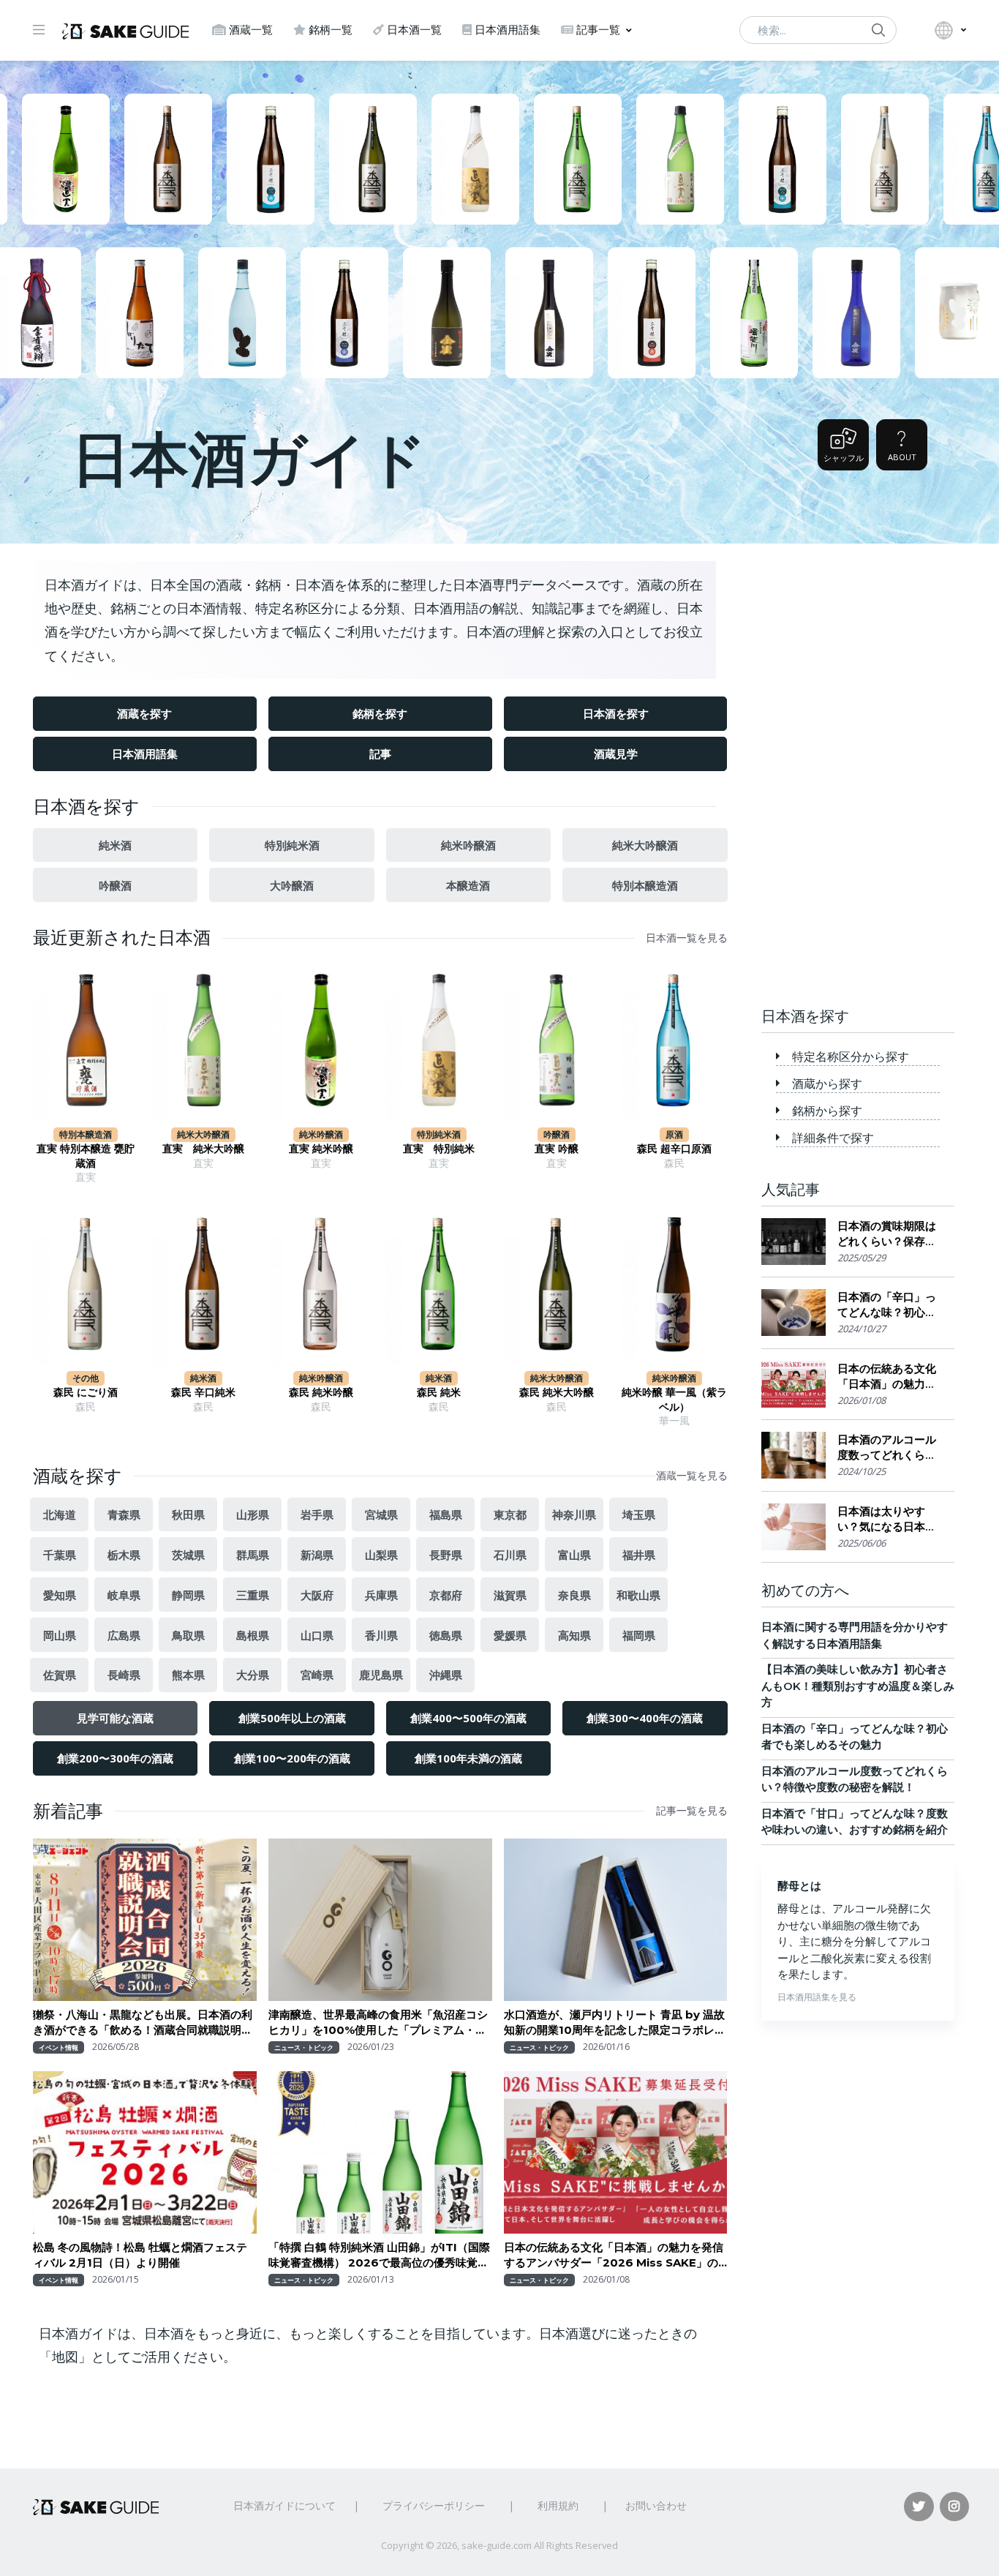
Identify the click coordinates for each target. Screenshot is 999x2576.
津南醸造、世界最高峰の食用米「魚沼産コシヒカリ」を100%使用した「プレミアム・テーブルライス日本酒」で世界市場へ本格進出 (378, 2023)
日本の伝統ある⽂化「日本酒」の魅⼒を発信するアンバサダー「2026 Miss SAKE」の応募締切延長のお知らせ (614, 2255)
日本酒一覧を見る (687, 938)
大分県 (253, 1675)
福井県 (639, 1555)
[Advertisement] (858, 763)
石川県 (510, 1555)
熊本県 (188, 1675)
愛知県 (60, 1595)
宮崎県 (317, 1675)
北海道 (60, 1514)
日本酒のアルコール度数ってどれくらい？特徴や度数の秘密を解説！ (887, 1447)
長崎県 (124, 1675)
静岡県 (188, 1595)
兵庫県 (381, 1595)
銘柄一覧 (331, 30)
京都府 (446, 1595)
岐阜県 (124, 1595)
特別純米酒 (292, 845)
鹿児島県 (381, 1675)
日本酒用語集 (508, 30)
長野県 (446, 1555)
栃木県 (124, 1555)
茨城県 (188, 1555)
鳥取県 (188, 1635)
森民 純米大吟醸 (557, 1392)
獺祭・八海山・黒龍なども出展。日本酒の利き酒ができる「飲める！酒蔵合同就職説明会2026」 (143, 2023)
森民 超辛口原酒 (674, 1149)
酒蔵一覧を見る (692, 1476)
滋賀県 (510, 1595)
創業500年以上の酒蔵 (292, 1718)
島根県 (253, 1635)
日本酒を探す (616, 713)
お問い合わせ (656, 2505)
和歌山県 (638, 1595)
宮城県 (381, 1514)
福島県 (446, 1514)
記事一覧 (598, 30)
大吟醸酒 (292, 885)
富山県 (574, 1555)
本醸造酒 (468, 885)
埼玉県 (639, 1514)
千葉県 (60, 1555)
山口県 (317, 1635)
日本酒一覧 (414, 30)
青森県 (124, 1514)
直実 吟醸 (557, 1149)
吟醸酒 (115, 885)
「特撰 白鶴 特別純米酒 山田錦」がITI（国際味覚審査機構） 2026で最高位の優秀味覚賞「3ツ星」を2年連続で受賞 (379, 2255)
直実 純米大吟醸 (203, 1149)
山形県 (253, 1514)
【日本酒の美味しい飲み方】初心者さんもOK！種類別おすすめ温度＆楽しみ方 (858, 1686)
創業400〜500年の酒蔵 (468, 1718)
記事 (380, 754)
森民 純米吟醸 (321, 1392)
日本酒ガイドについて (284, 2505)
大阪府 (317, 1595)
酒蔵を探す (144, 713)
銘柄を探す (380, 713)
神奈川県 (574, 1514)
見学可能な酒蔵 (115, 1718)
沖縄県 (446, 1675)
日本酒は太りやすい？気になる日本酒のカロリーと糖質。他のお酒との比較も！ (887, 1519)
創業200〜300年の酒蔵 (115, 1758)
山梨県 (381, 1555)
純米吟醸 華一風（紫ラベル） (674, 1400)
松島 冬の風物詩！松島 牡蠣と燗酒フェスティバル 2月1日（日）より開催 (140, 2255)
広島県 (124, 1635)
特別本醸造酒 (645, 885)
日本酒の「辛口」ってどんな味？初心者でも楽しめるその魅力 (887, 1305)
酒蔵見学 (616, 754)
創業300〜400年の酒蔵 (645, 1718)
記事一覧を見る (692, 1811)
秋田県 (188, 1514)
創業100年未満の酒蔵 (468, 1758)
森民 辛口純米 (203, 1392)
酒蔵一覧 (251, 30)
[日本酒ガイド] (125, 30)
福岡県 (639, 1635)
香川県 (381, 1635)
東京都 (510, 1514)
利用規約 (558, 2505)
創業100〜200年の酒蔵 (292, 1758)
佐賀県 (60, 1675)
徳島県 (446, 1635)
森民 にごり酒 (86, 1392)
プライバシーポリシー (434, 2505)
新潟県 (317, 1555)
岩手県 (317, 1514)
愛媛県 (510, 1635)
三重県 (253, 1595)
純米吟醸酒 (468, 845)
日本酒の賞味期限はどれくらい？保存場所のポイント (887, 1234)
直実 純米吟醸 (321, 1149)
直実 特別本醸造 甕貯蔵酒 (86, 1156)
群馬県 (253, 1555)
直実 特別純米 (439, 1149)
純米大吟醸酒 (645, 845)
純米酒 (115, 845)
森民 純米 (439, 1392)
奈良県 (574, 1595)
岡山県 (60, 1635)
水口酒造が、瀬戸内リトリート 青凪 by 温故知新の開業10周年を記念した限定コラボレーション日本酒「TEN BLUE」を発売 (615, 2023)
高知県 (574, 1635)
